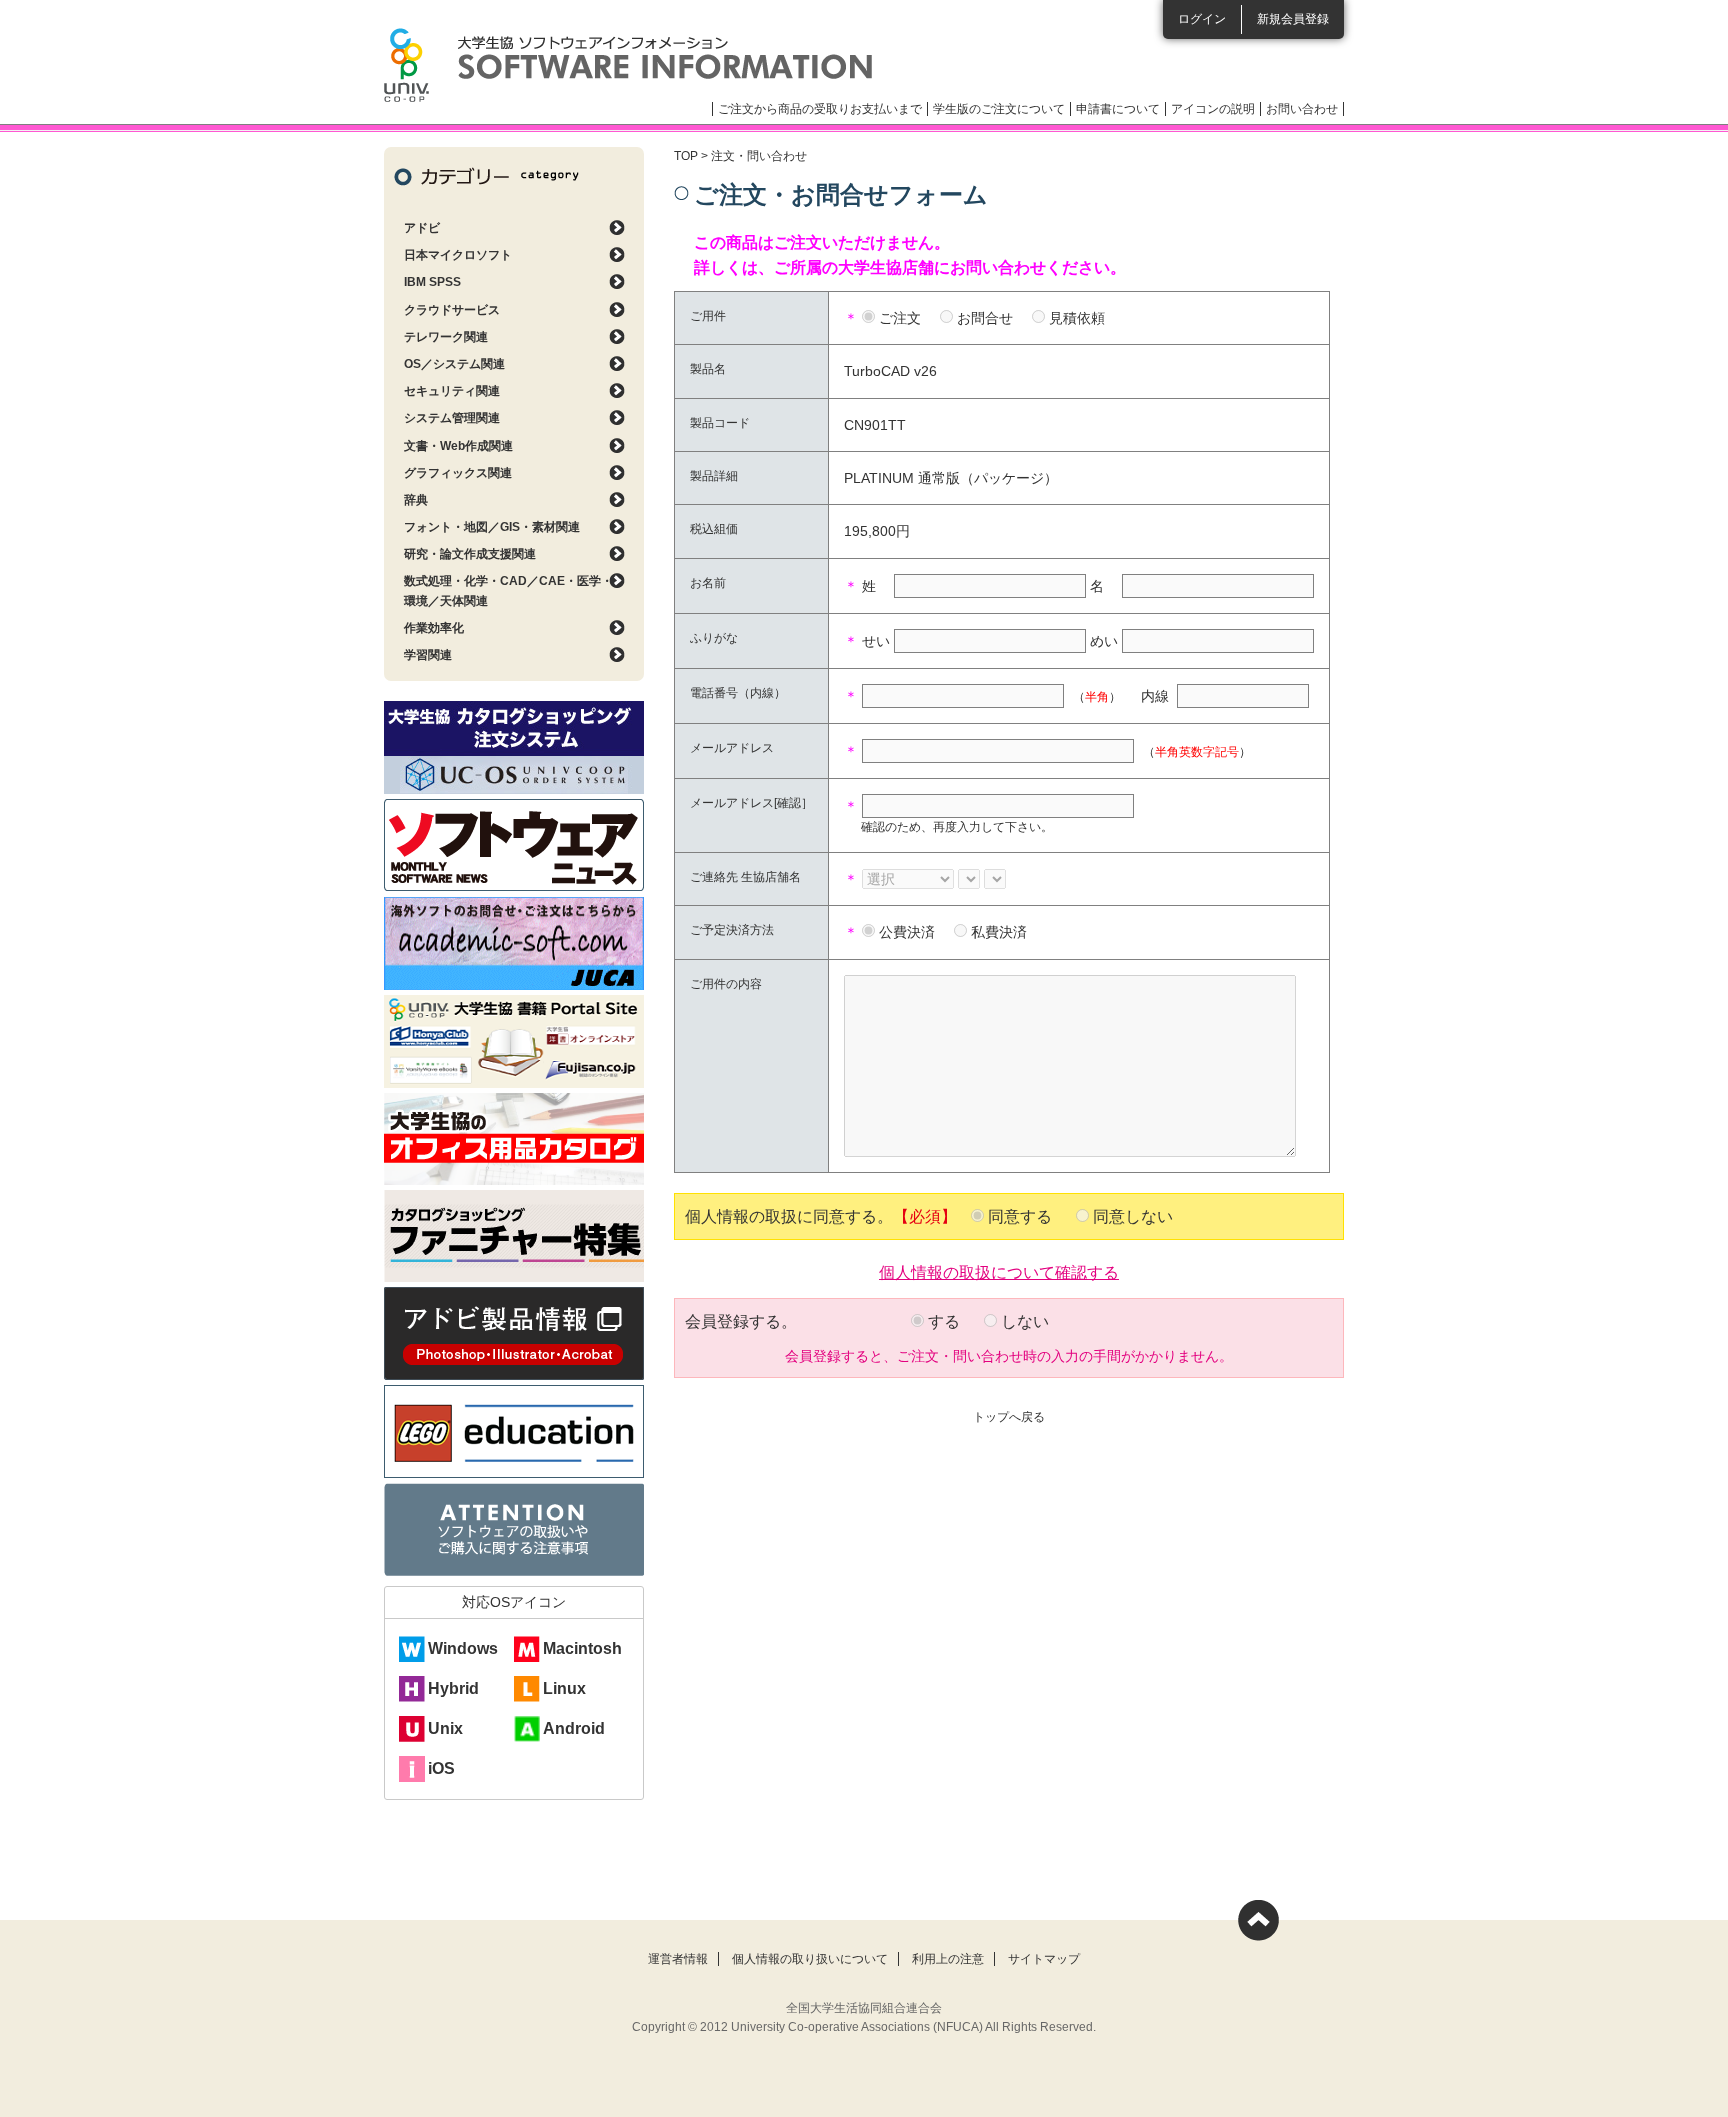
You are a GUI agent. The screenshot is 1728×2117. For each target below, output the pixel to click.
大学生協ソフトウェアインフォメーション (628, 65)
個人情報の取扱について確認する (999, 1271)
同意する (1020, 1216)
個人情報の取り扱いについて (810, 1959)
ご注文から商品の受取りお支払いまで (820, 109)
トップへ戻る (1009, 1417)
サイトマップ (1044, 1959)
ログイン (1202, 19)
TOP (686, 156)
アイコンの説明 (1213, 109)
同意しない (1133, 1216)
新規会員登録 (1293, 19)
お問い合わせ (1302, 109)
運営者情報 (678, 1959)
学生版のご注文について (999, 109)
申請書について (1118, 109)
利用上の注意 (948, 1959)
